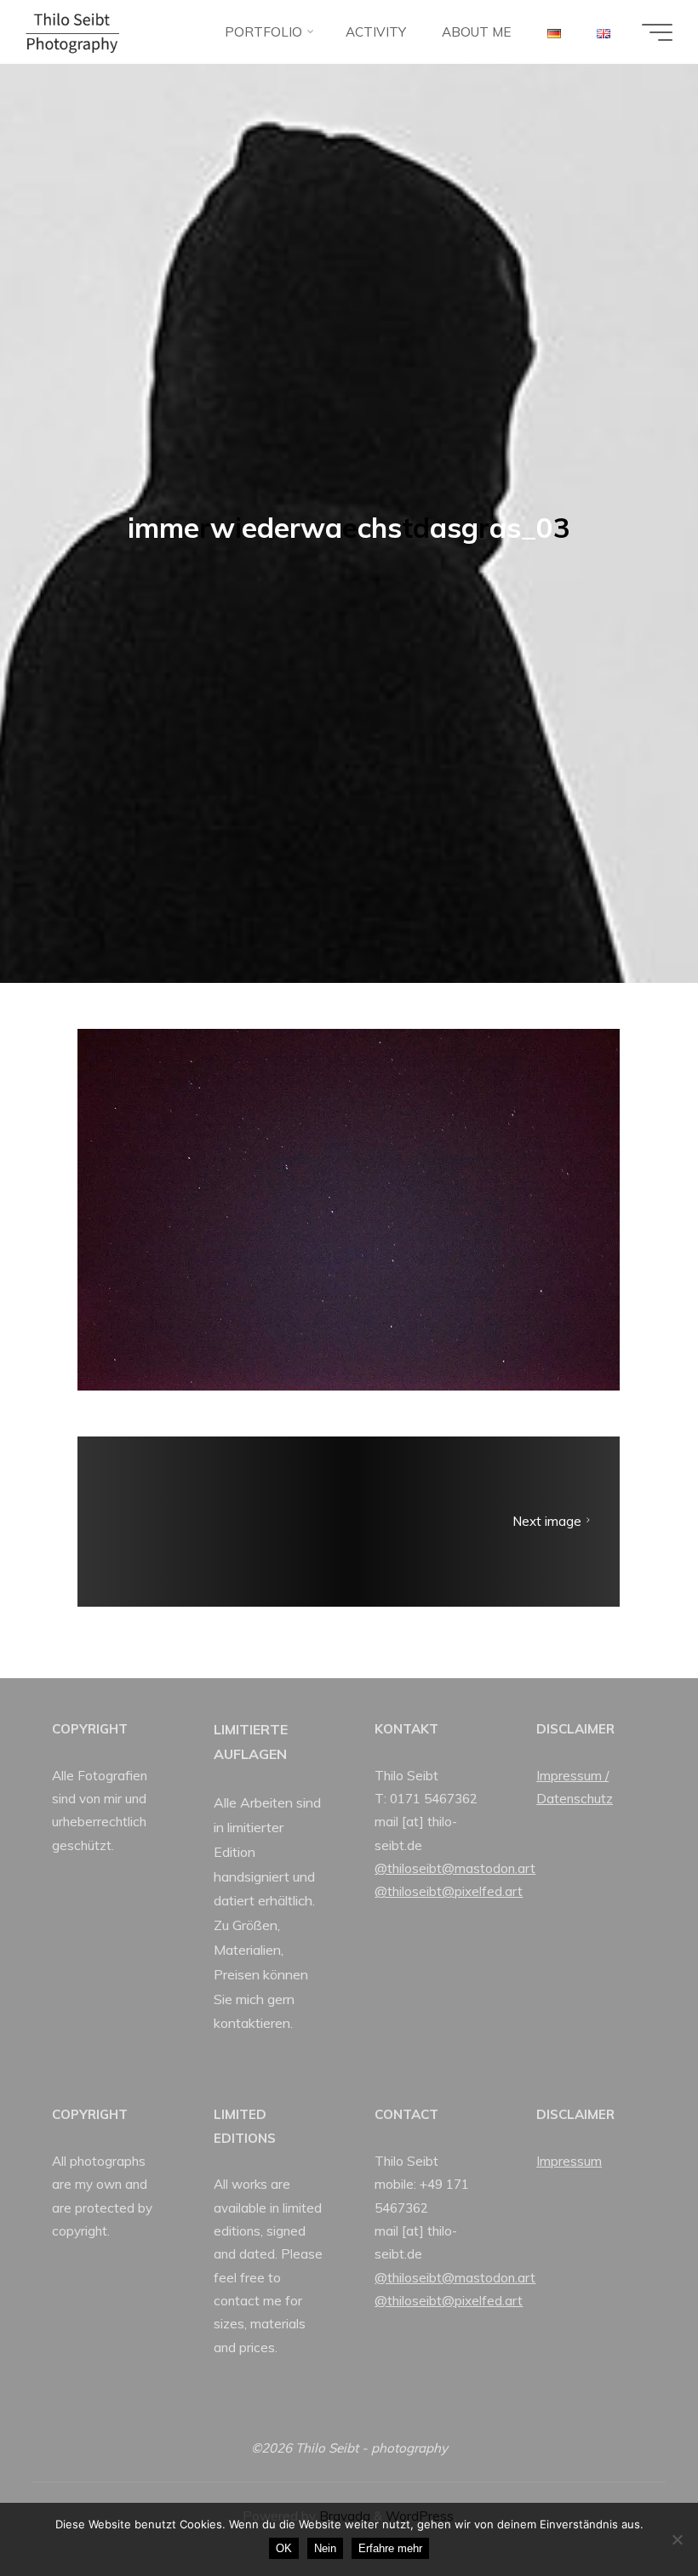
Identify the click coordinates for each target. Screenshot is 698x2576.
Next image (547, 1522)
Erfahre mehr (390, 2548)
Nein (325, 2548)
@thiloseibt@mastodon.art (455, 1868)
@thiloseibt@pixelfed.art (449, 1891)
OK (284, 2548)
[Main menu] (657, 32)
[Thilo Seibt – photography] (72, 32)
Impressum (569, 2161)
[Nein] (677, 2539)
